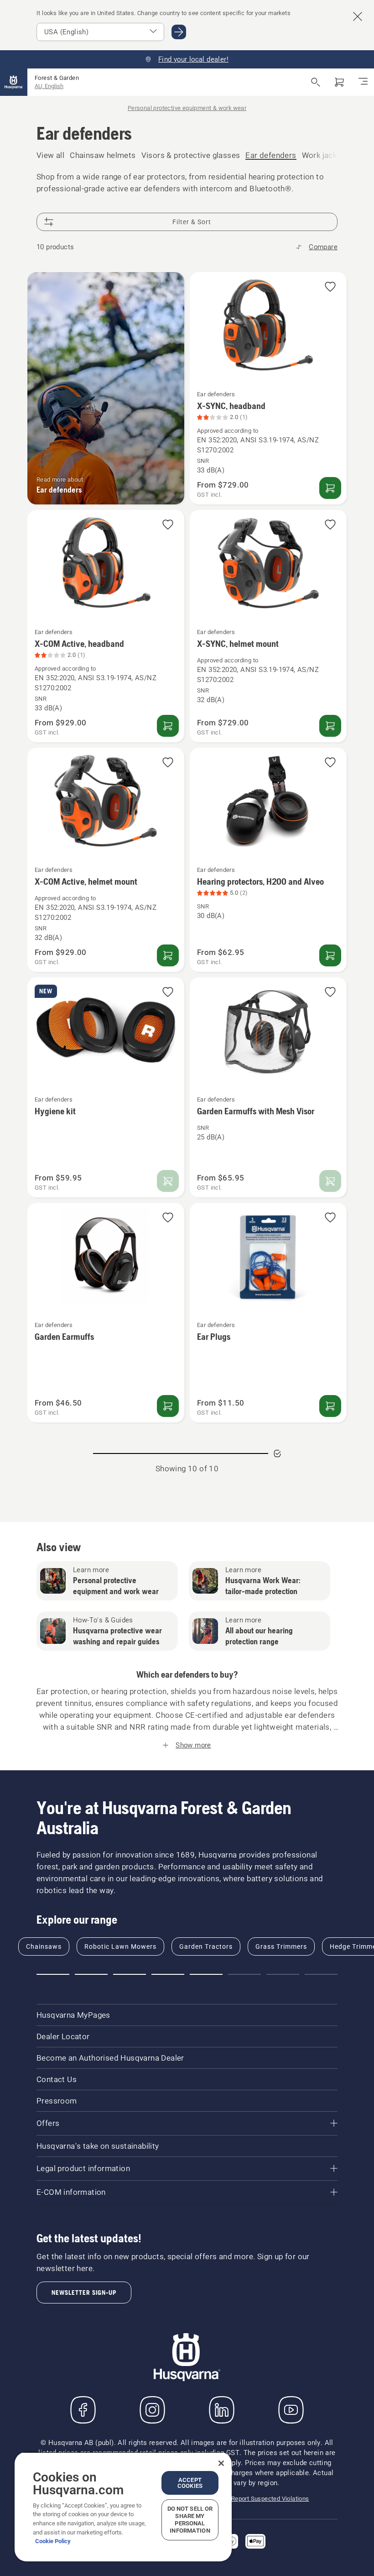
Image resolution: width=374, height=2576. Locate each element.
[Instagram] (152, 2410)
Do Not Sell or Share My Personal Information (190, 2520)
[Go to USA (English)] (179, 32)
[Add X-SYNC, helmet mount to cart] (330, 726)
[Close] (221, 2463)
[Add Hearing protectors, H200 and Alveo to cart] (330, 955)
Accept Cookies (190, 2483)
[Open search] (316, 82)
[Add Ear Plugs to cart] (330, 1406)
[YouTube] (291, 2410)
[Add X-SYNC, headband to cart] (330, 488)
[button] (330, 287)
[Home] (14, 82)
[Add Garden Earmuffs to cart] (168, 1406)
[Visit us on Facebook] (83, 2410)
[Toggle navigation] (363, 82)
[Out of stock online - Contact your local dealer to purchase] (168, 1181)
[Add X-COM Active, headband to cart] (168, 726)
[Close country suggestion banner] (358, 16)
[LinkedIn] (222, 2410)
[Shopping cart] (339, 82)
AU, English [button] (49, 86)
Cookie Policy (53, 2541)
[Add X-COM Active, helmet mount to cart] (168, 955)
